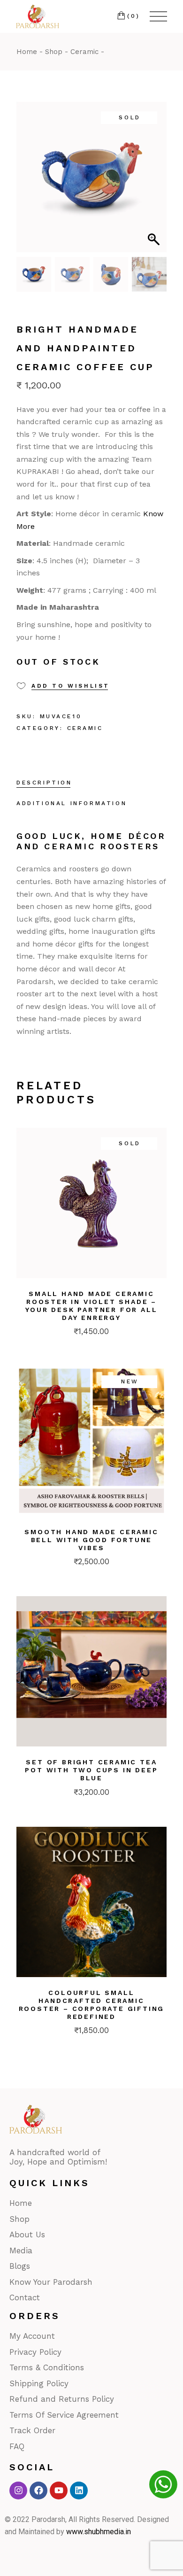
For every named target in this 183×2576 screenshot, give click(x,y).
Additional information (72, 803)
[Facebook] (38, 2491)
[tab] (44, 784)
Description (44, 783)
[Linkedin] (79, 2491)
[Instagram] (18, 2491)
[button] (155, 182)
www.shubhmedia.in (99, 2532)
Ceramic (85, 728)
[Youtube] (59, 2491)
